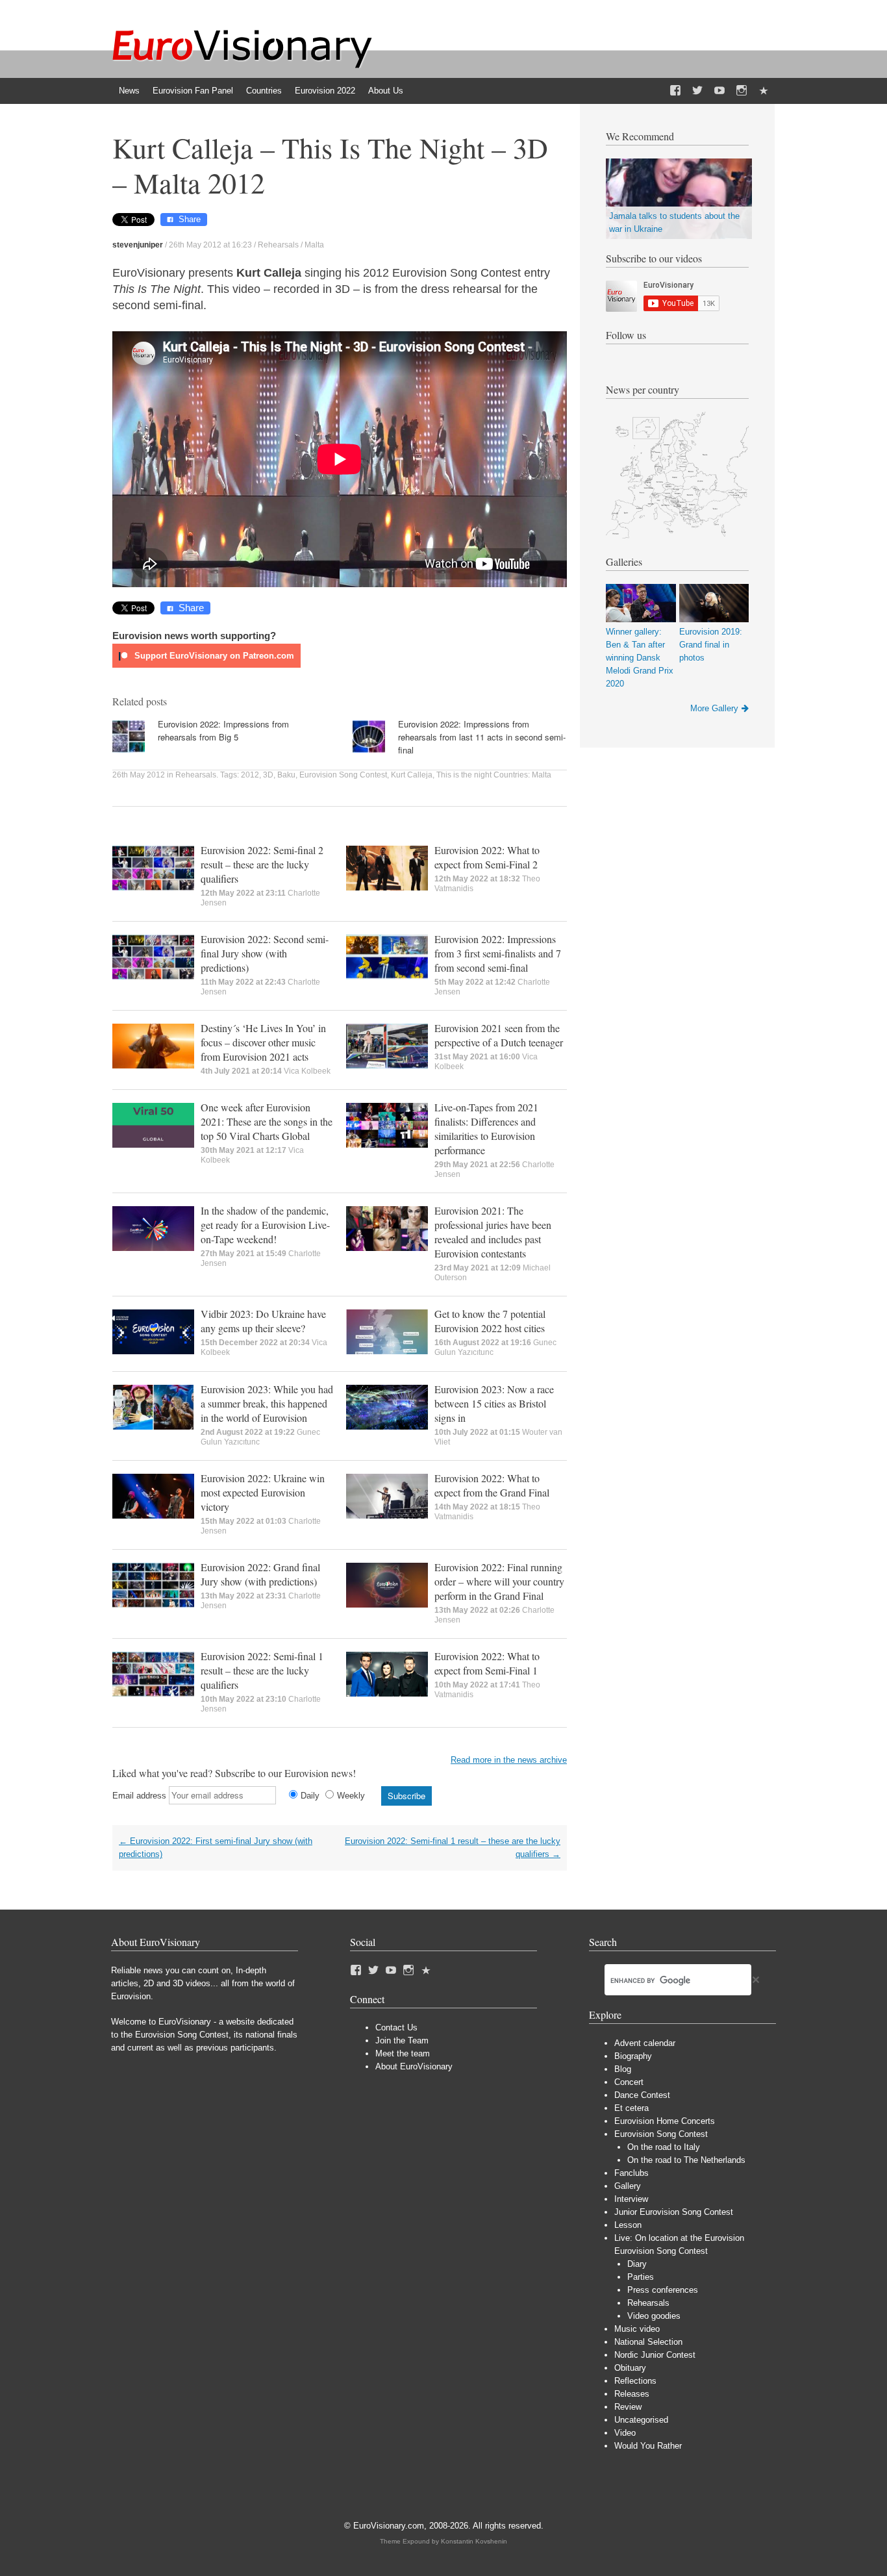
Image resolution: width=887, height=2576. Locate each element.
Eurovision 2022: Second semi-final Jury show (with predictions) (265, 953)
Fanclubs (631, 2173)
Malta (314, 245)
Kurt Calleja (412, 775)
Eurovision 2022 (325, 91)
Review (628, 2407)
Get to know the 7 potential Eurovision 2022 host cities (490, 1321)
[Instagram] (742, 91)
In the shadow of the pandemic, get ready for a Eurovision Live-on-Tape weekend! (265, 1225)
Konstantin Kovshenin (474, 2541)
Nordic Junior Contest (655, 2355)
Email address (139, 1796)
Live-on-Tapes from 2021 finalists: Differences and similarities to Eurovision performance (486, 1129)
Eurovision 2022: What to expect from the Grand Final (492, 1485)
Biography (633, 2056)
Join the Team (402, 2040)
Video (625, 2433)
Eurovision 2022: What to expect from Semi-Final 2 (487, 857)
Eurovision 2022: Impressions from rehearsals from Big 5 (223, 730)
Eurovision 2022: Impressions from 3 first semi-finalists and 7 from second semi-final (498, 953)
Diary (637, 2264)
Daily (310, 1796)
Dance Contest (642, 2095)
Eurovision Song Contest (343, 775)
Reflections (635, 2381)
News (129, 91)
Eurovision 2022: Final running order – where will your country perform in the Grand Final (499, 1581)
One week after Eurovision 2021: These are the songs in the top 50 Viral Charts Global (267, 1121)
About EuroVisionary (414, 2066)
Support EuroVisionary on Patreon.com (213, 656)
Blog (623, 2069)
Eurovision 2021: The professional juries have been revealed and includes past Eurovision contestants (493, 1232)
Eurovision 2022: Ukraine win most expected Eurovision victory (263, 1492)
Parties (641, 2277)
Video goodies (654, 2316)
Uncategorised (641, 2420)
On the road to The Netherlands (686, 2160)
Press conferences (663, 2290)
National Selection (648, 2342)
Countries (264, 91)
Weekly (351, 1796)
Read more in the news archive (509, 1760)
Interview (631, 2199)
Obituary (630, 2368)
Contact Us (396, 2027)
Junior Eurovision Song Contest (674, 2212)
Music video (637, 2329)
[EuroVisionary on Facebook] (675, 91)
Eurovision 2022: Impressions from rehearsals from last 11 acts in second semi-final (482, 737)
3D (268, 775)
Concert (629, 2082)
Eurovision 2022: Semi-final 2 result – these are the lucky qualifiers (262, 864)
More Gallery (714, 708)
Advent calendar (645, 2043)
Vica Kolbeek (307, 1071)
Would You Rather (648, 2446)
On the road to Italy (664, 2147)
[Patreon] (764, 91)
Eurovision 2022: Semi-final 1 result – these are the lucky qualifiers (262, 1670)
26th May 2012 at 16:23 (210, 245)
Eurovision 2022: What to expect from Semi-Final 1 (487, 1663)
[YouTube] (719, 91)
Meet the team (403, 2053)
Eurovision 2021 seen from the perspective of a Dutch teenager (499, 1035)
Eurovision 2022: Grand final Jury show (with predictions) (260, 1574)
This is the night (464, 775)
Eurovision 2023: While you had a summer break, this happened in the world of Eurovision (267, 1403)
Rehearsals (278, 245)
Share (190, 219)
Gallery (628, 2186)
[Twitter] (697, 91)
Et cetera (631, 2108)
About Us (386, 91)
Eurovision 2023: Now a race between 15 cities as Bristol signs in (494, 1403)
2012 (250, 775)
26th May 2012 (139, 775)
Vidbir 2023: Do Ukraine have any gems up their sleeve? (263, 1321)
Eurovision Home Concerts (665, 2121)
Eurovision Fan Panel (193, 91)
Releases (632, 2394)
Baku (286, 775)
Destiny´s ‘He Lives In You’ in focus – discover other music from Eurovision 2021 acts (263, 1042)
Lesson (628, 2225)
